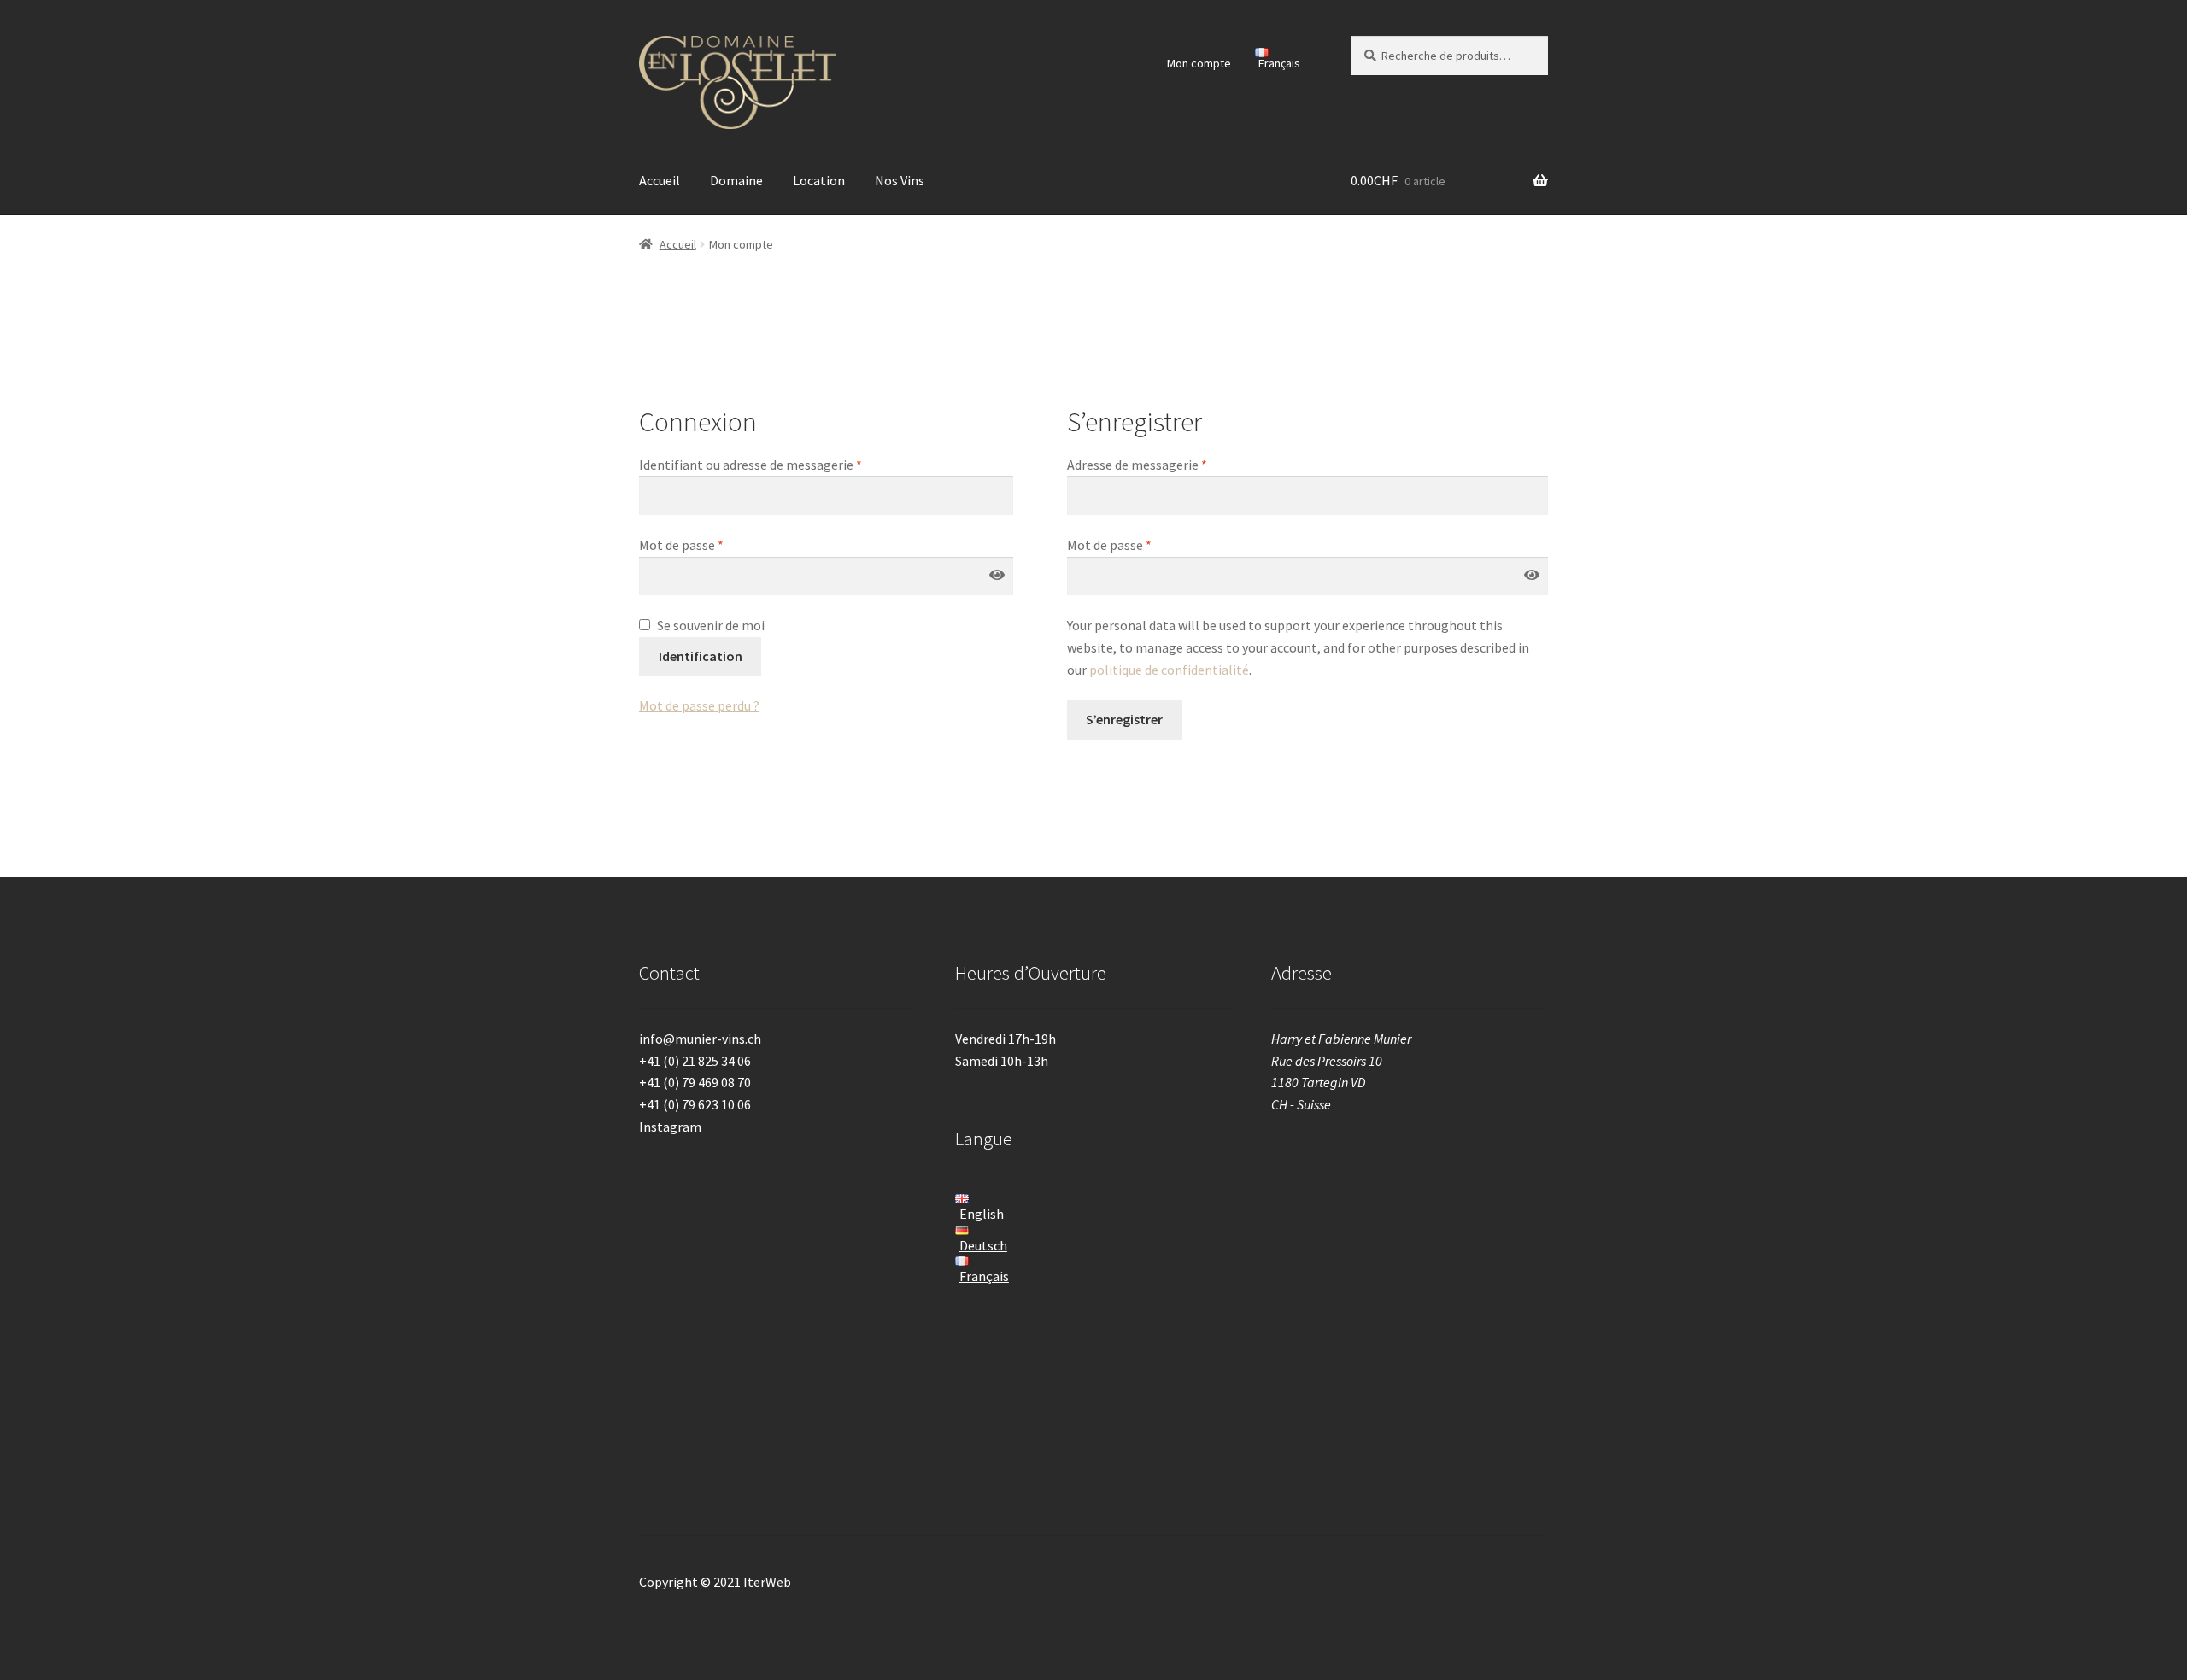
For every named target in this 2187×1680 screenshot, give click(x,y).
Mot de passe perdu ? (699, 705)
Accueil (660, 180)
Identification (701, 656)
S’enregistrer (1124, 719)
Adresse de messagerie (1137, 465)
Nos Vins (900, 180)
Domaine (736, 180)
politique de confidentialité (1169, 670)
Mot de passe (681, 545)
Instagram (670, 1127)
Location (819, 180)
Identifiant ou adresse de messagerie (750, 465)
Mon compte (1199, 63)
